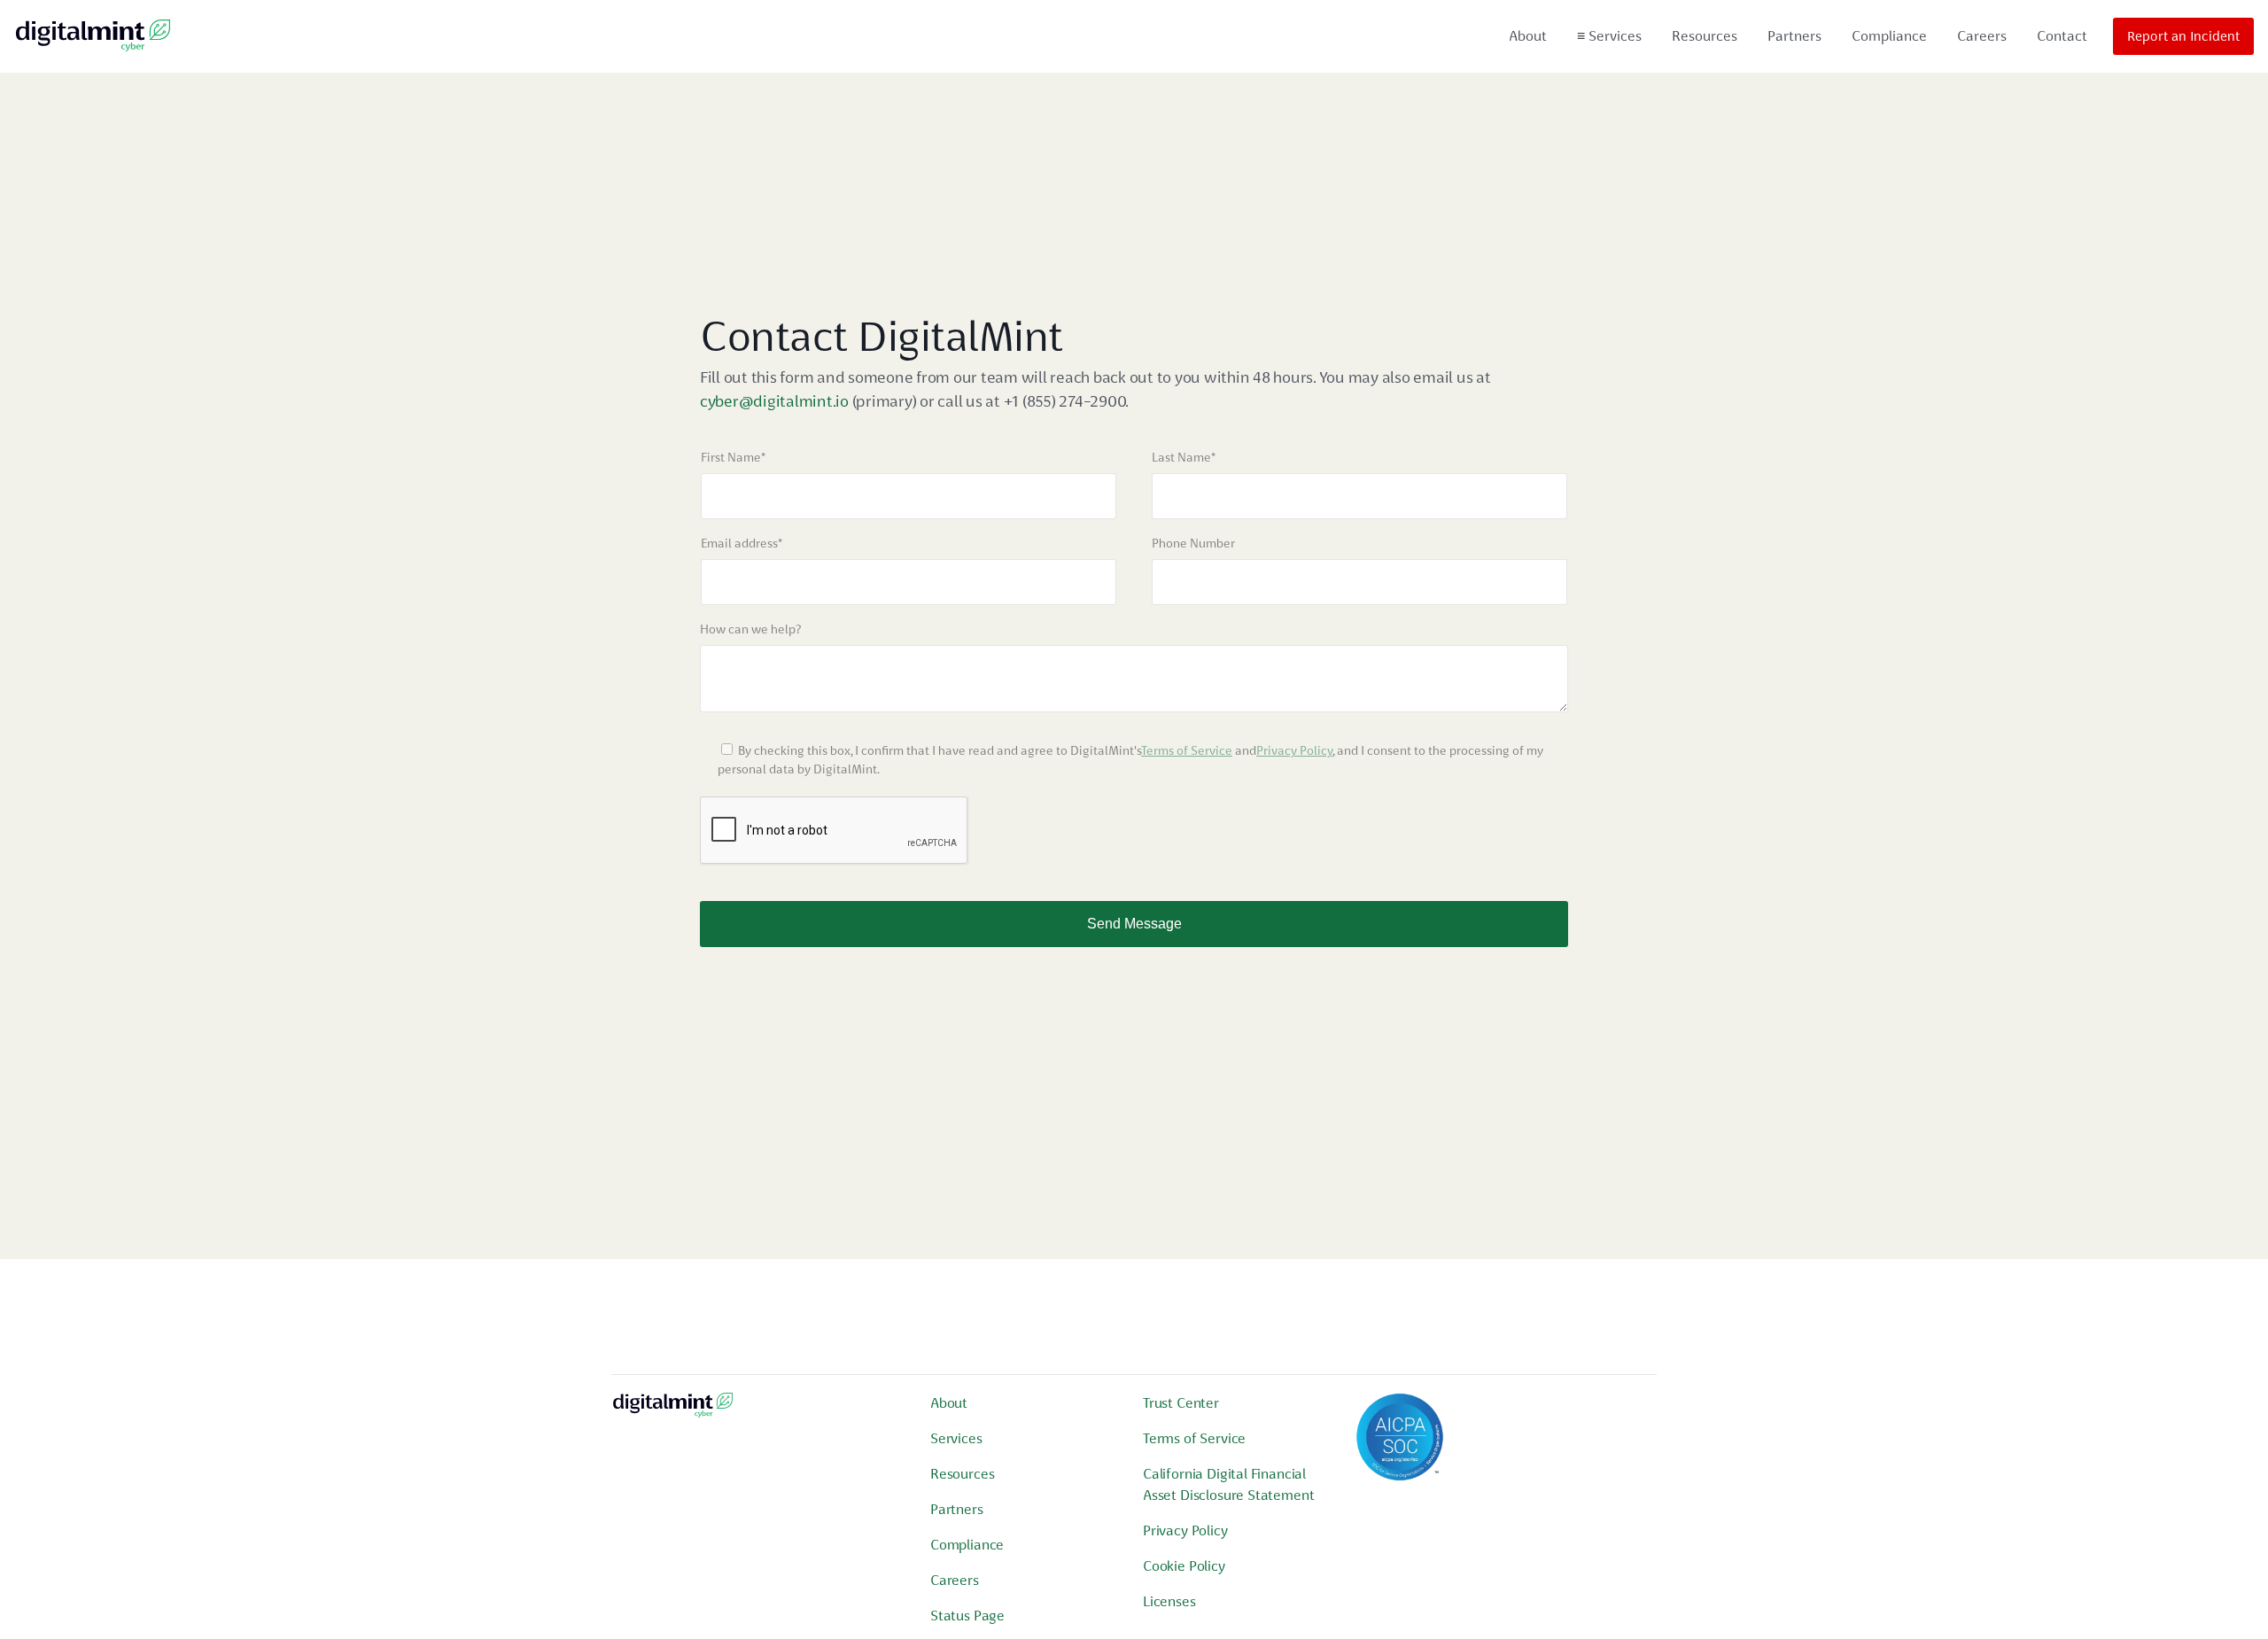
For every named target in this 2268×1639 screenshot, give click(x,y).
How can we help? (750, 629)
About (1528, 36)
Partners (1794, 36)
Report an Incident (2183, 36)
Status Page (967, 1616)
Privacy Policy (1294, 750)
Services (1609, 36)
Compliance (1889, 36)
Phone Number (1193, 543)
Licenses (1169, 1601)
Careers (1982, 36)
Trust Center (1181, 1403)
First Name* (733, 457)
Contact (2062, 36)
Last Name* (1184, 457)
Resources (1705, 36)
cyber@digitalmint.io (774, 401)
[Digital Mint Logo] (673, 1412)
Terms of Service (1187, 750)
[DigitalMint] (93, 36)
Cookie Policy (1184, 1566)
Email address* (742, 543)
